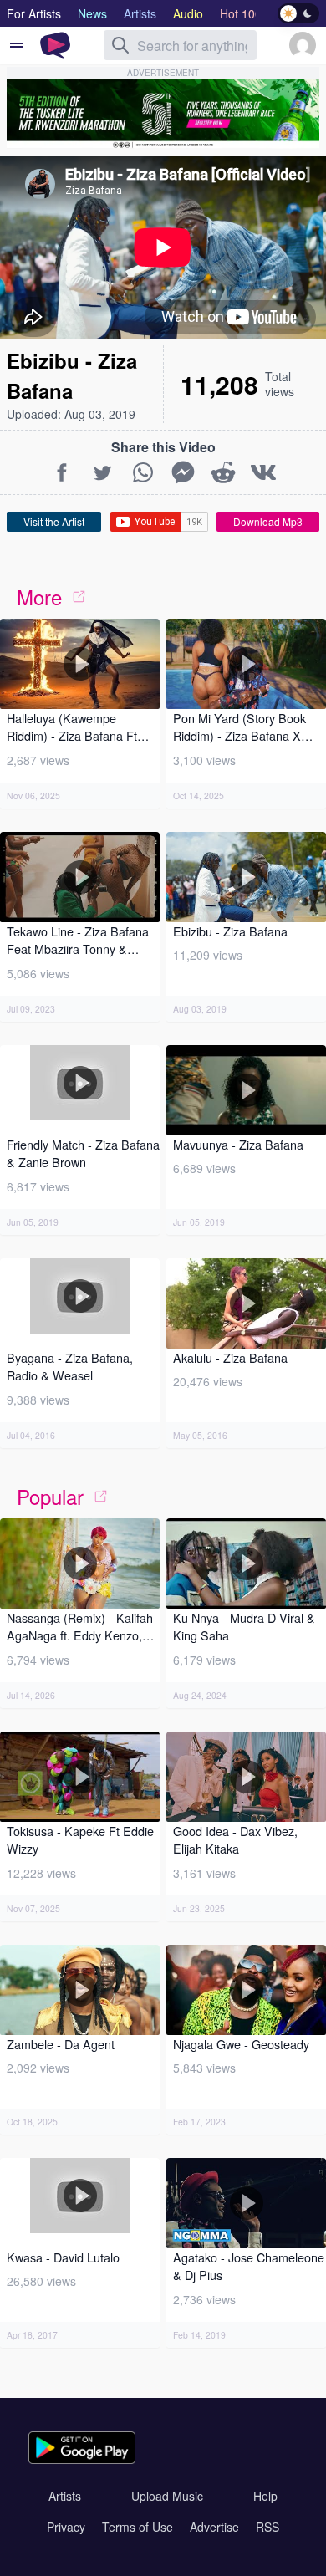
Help (265, 2496)
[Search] (120, 45)
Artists (65, 2496)
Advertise (214, 2527)
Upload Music (167, 2496)
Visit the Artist (54, 521)
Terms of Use (138, 2527)
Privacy (66, 2527)
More (39, 597)
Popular (50, 1496)
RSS (267, 2527)
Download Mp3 (268, 521)
